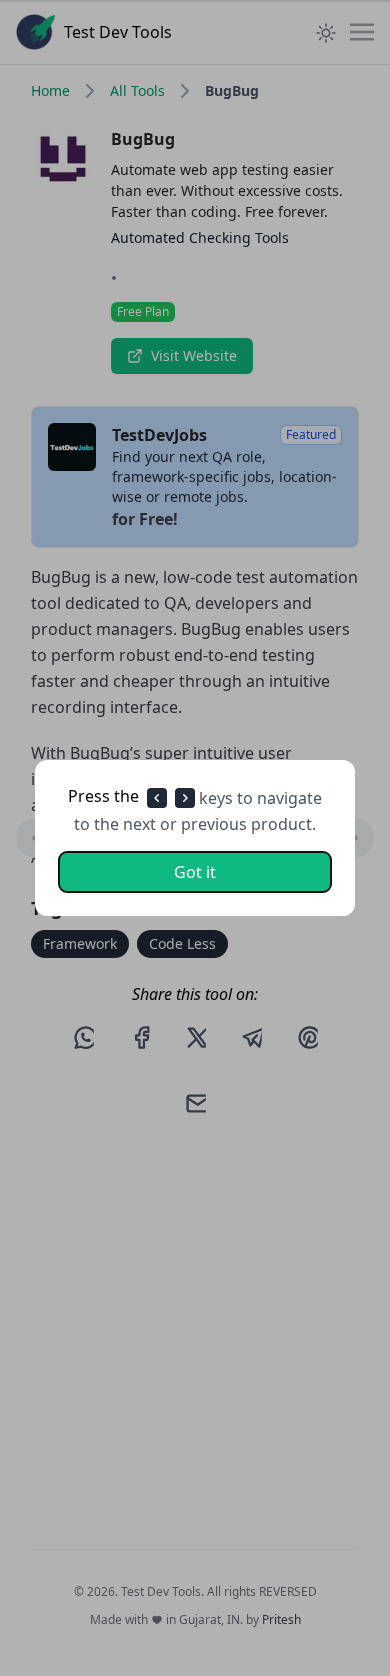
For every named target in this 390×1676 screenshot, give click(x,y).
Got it (195, 872)
